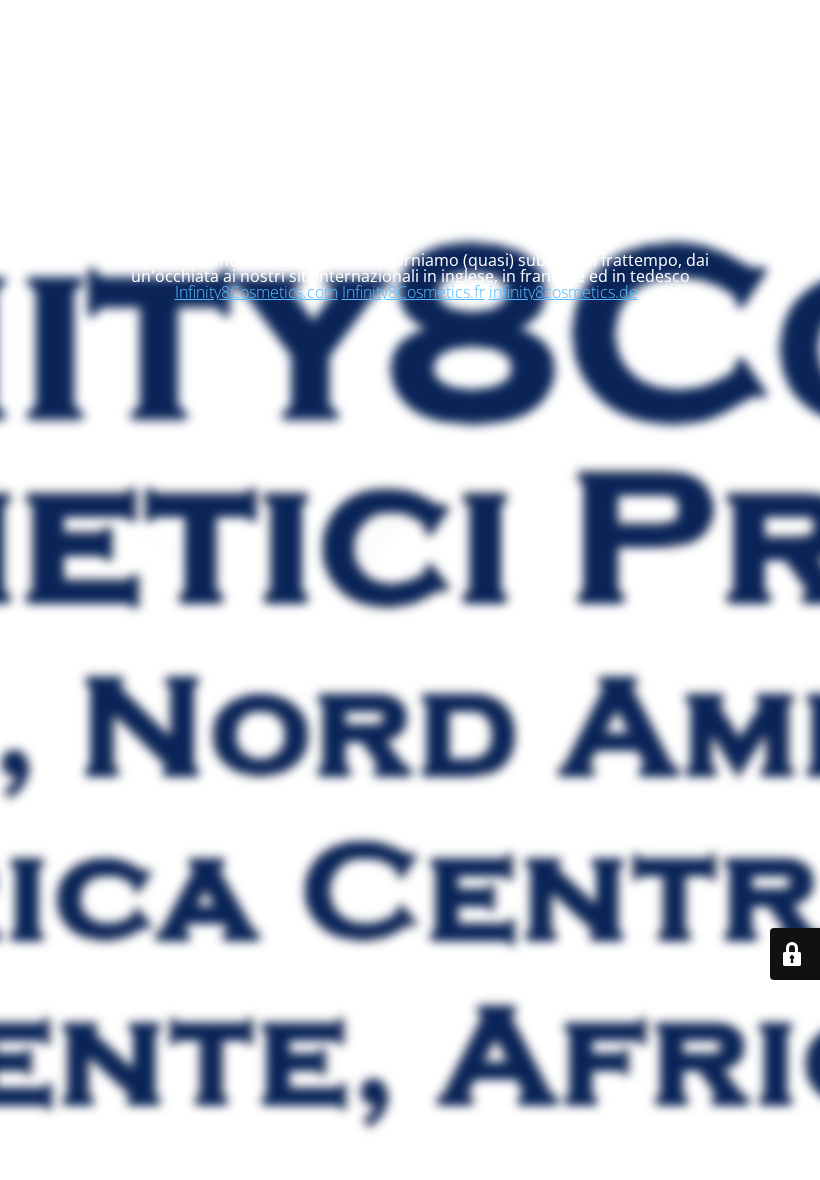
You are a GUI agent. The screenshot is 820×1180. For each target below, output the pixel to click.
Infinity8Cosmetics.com (256, 292)
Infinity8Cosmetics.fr (413, 292)
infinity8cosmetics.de (563, 292)
